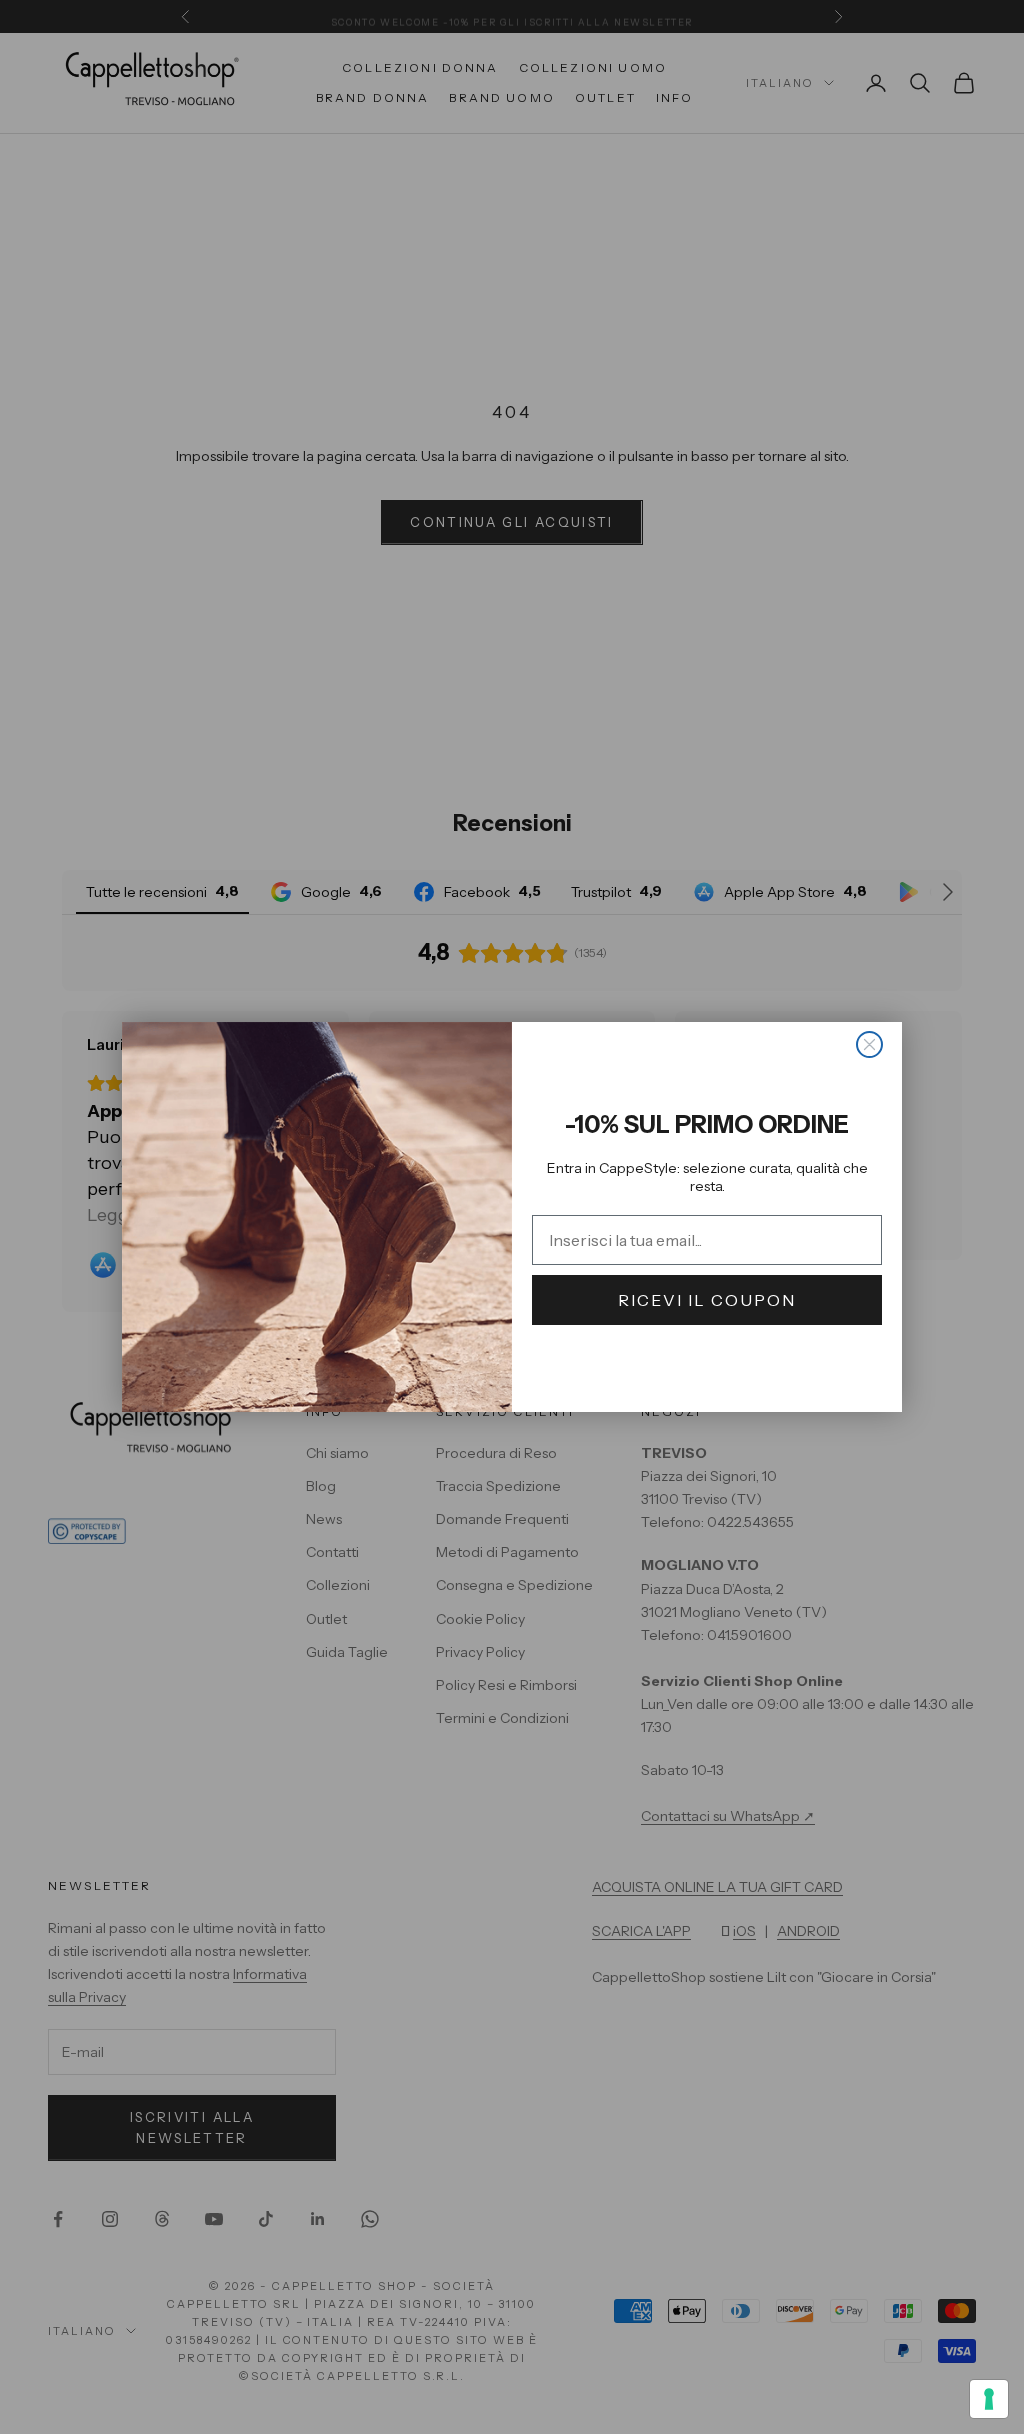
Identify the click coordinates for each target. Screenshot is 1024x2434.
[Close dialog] (869, 1044)
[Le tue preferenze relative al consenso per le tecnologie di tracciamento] (989, 2399)
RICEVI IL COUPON (707, 1300)
